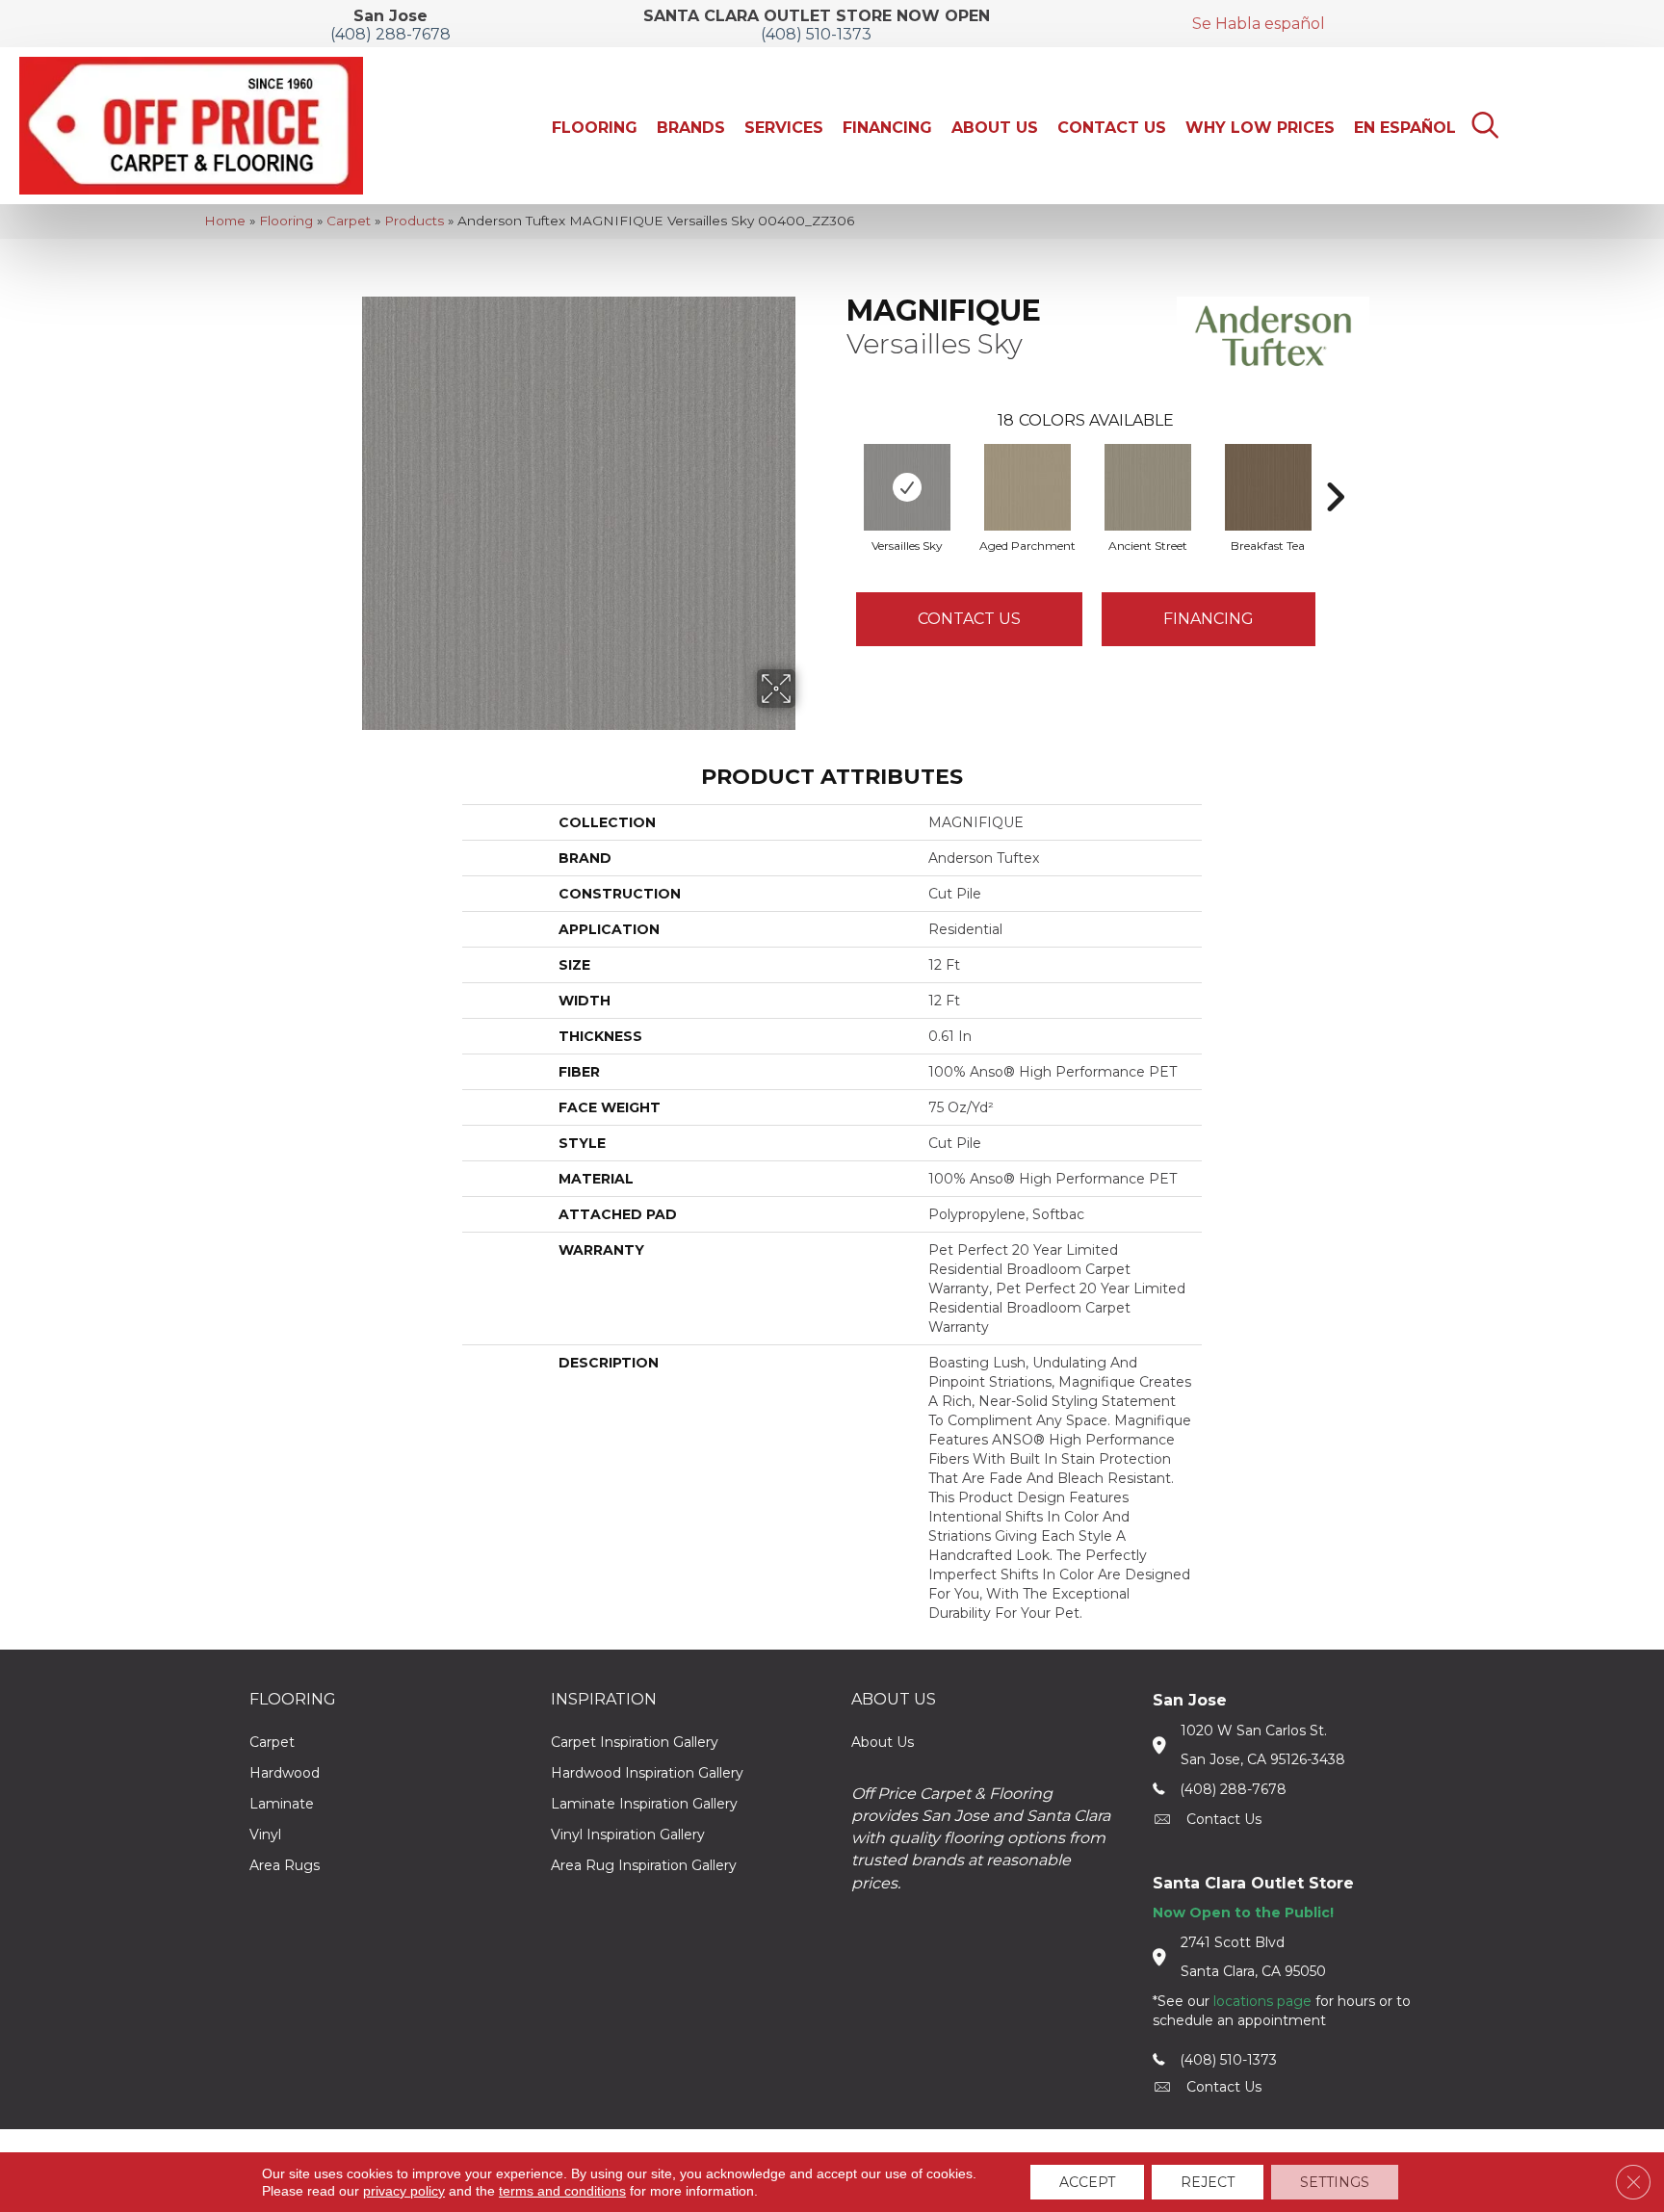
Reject (1208, 2182)
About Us (883, 1742)
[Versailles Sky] (907, 487)
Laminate (282, 1804)
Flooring (286, 221)
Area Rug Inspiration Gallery (644, 1865)
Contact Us (969, 619)
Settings (1335, 2182)
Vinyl (265, 1835)
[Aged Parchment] (1027, 487)
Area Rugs (285, 1865)
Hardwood (285, 1773)
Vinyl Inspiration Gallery (628, 1835)
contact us (1224, 1819)
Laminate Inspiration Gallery (644, 1804)
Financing (1209, 619)
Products (414, 221)
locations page (1262, 2001)
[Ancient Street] (1148, 487)
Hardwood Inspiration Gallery (647, 1773)
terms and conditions (562, 2191)
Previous (837, 468)
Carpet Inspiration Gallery (635, 1742)
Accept (1087, 2182)
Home (225, 221)
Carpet (349, 221)
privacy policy (404, 2191)
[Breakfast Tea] (1268, 487)
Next (1335, 468)
